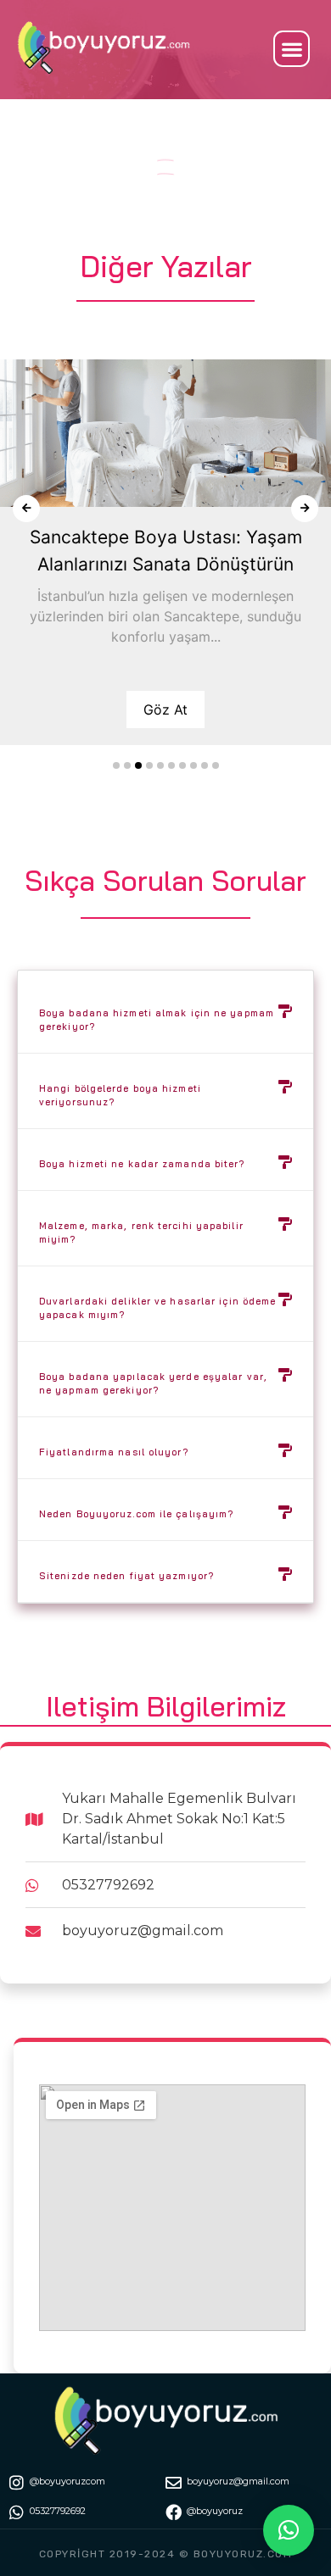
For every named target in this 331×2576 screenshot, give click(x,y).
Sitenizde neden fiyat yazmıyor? (126, 1576)
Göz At (165, 709)
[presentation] (26, 509)
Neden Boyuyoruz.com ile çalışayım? (136, 1514)
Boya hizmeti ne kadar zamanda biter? (142, 1164)
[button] (292, 49)
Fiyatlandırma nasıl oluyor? (114, 1452)
